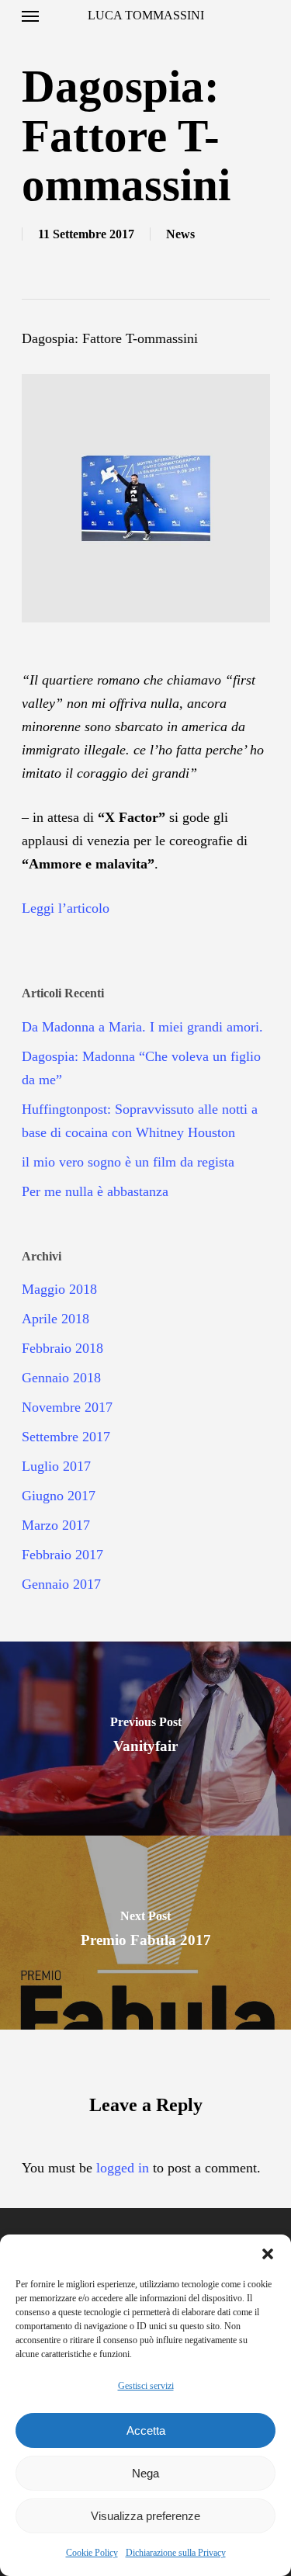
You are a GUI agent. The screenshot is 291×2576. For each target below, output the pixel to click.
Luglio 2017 (56, 1466)
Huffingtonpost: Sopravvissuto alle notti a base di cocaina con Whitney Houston (140, 1121)
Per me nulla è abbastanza (95, 1191)
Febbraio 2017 (62, 1555)
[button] (268, 2254)
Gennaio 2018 (61, 1378)
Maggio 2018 (59, 1289)
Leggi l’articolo (66, 908)
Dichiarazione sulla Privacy (176, 2553)
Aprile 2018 (55, 1319)
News (180, 234)
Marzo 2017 (56, 1525)
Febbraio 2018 (62, 1348)
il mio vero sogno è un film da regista (128, 1162)
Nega (145, 2473)
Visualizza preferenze (145, 2516)
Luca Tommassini (146, 16)
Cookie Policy (92, 2553)
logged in (123, 2168)
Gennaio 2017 (61, 1584)
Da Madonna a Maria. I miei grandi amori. (142, 1027)
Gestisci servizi (146, 2386)
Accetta (146, 2430)
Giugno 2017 (59, 1496)
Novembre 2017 (67, 1407)
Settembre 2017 (66, 1437)
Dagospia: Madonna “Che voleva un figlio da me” (141, 1068)
